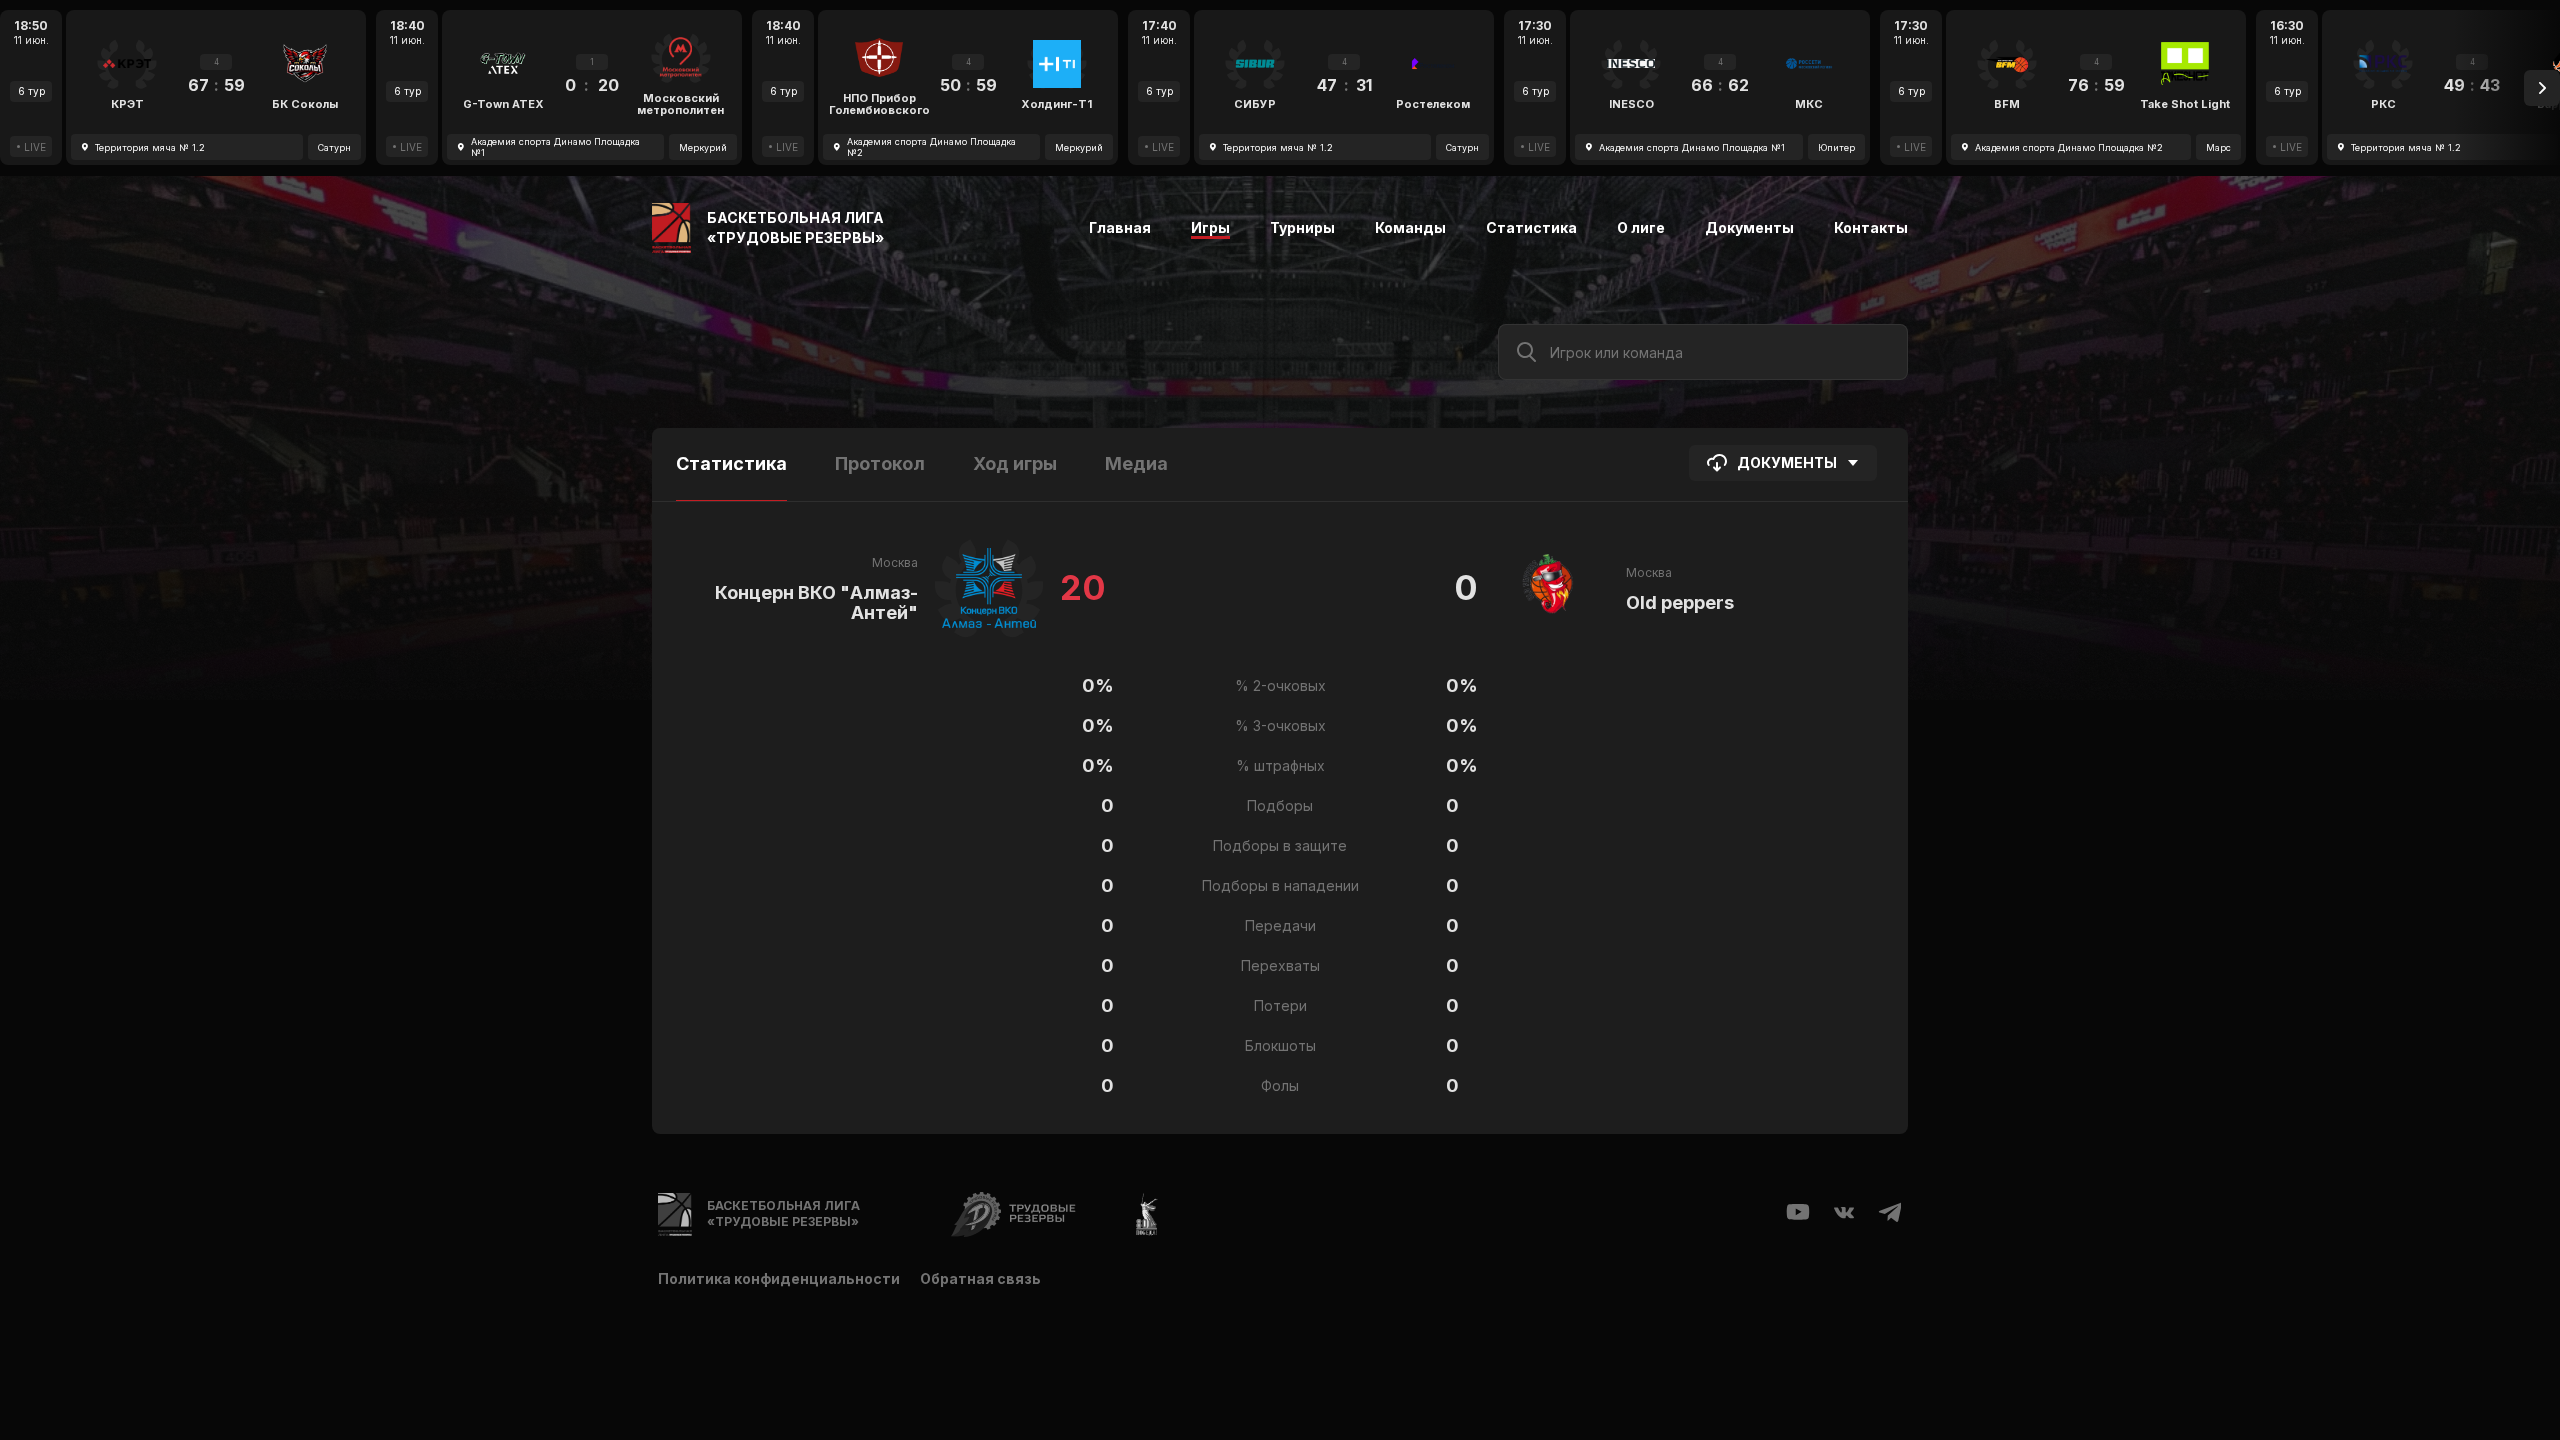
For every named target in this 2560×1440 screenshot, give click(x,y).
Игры (1210, 227)
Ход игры (1015, 463)
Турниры (1302, 227)
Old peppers (1680, 602)
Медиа (1136, 463)
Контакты (1871, 227)
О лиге (1641, 227)
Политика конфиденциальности (779, 1278)
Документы (1749, 227)
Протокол (880, 463)
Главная (1120, 227)
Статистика (1531, 227)
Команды (1410, 227)
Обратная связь (980, 1278)
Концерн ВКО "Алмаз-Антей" (816, 602)
